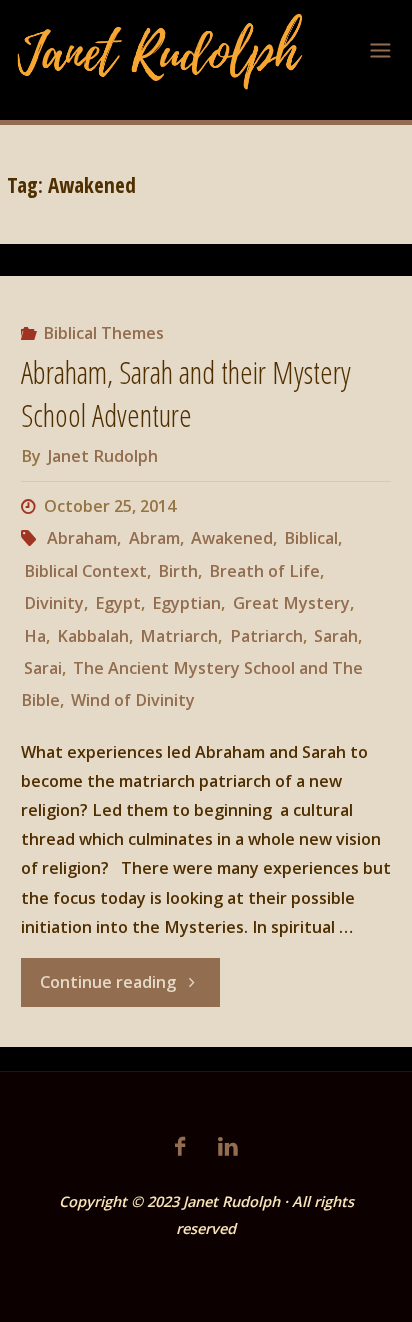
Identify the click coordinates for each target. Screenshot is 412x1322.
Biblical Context (85, 571)
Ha (35, 636)
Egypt (118, 603)
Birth (178, 571)
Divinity (54, 603)
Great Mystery (291, 603)
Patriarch (266, 636)
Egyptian (186, 603)
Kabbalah (93, 636)
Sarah (336, 636)
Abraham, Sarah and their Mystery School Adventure (186, 394)
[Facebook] (179, 1146)
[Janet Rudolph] (160, 50)
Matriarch (179, 636)
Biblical (311, 538)
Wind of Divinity (133, 700)
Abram (154, 538)
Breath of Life (264, 571)
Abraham (82, 538)
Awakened (232, 538)
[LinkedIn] (227, 1146)
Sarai (43, 668)
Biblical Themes (103, 333)
